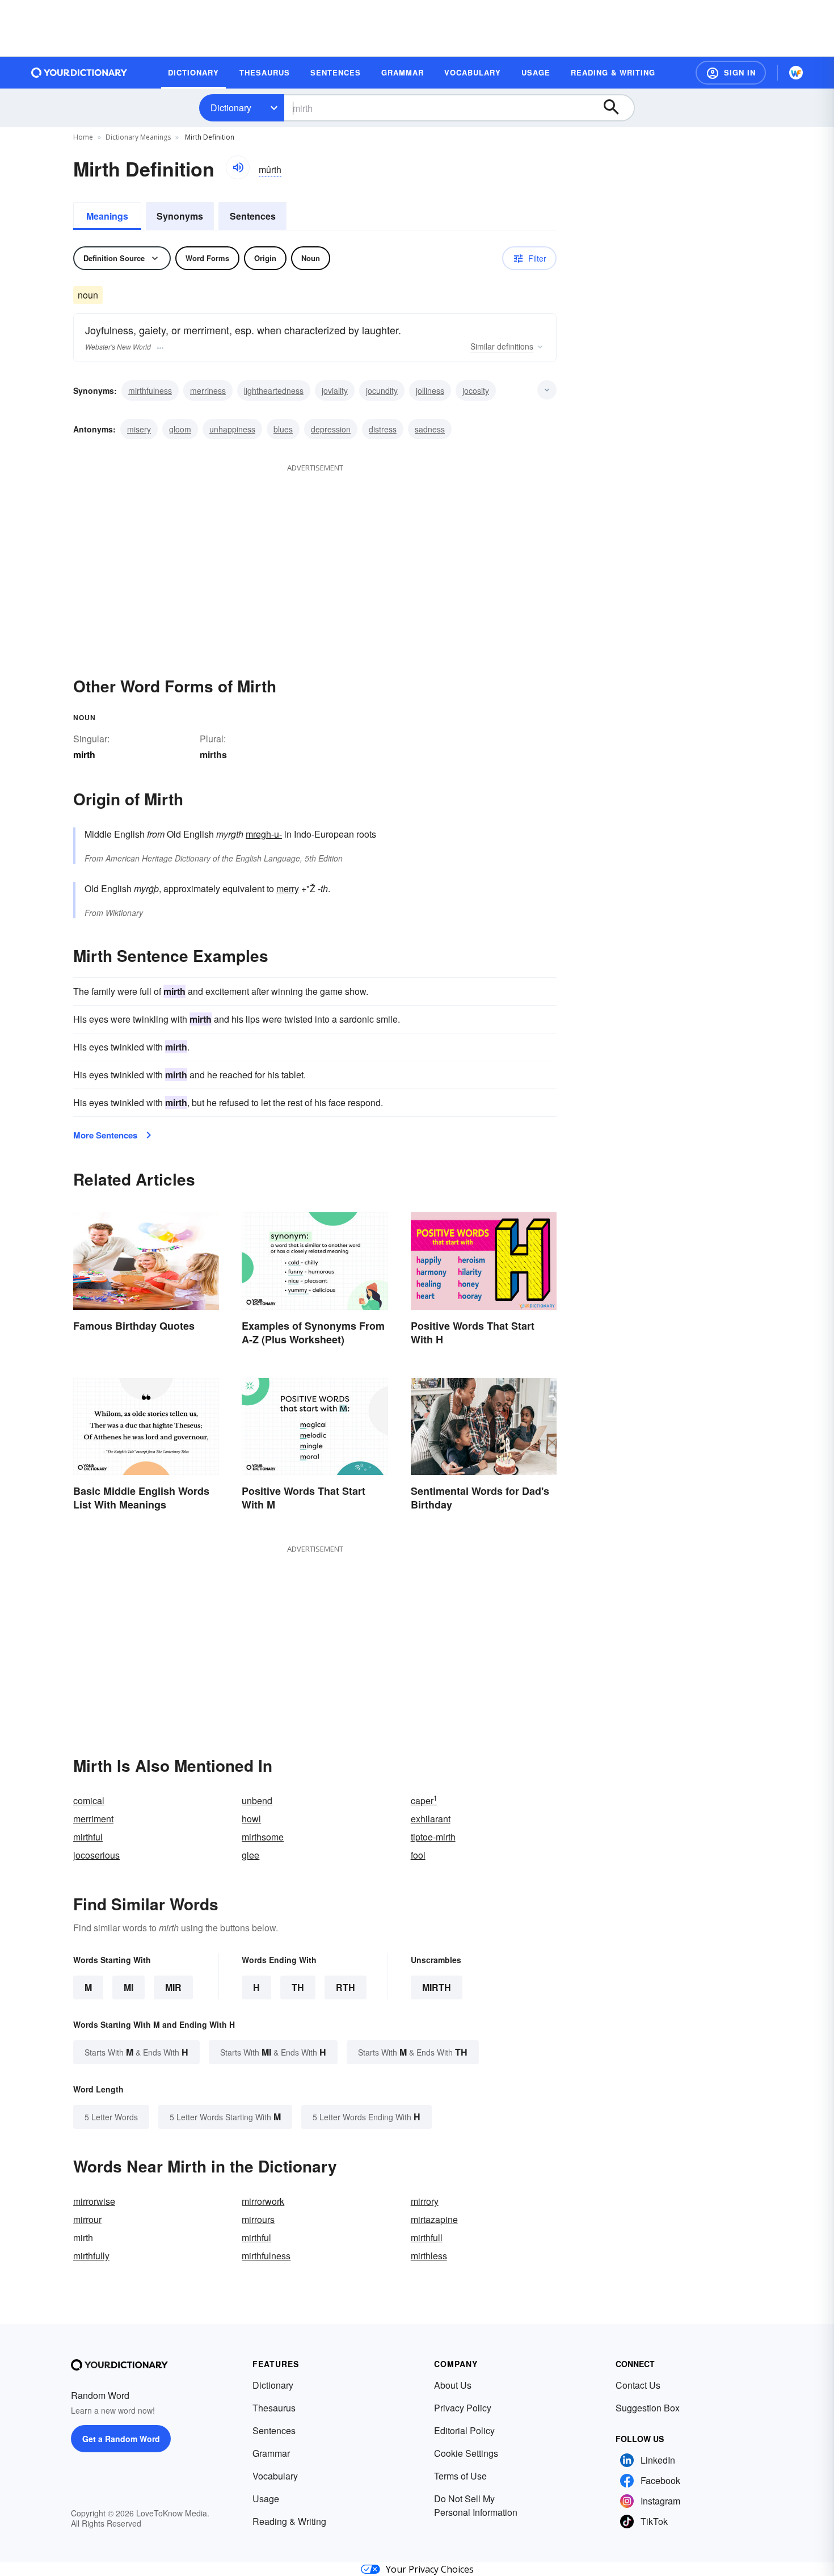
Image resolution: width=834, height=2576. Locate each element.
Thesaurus (274, 2408)
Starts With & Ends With (136, 2052)
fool (418, 1855)
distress (383, 429)
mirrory (425, 2201)
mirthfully (91, 2256)
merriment (93, 1819)
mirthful (88, 1837)
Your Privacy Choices (430, 2569)
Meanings (107, 216)
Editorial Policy (464, 2430)
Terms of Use (460, 2476)
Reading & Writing (289, 2521)
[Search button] (617, 108)
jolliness (430, 390)
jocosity (476, 390)
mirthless (429, 2256)
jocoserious (96, 1855)
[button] (731, 73)
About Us (453, 2385)
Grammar (271, 2453)
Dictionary (231, 108)
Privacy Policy (463, 2408)
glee (250, 1855)
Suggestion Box (648, 2408)
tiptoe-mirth (433, 1837)
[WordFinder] (796, 73)
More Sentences (105, 1135)
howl (251, 1819)
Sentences (253, 216)
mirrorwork (263, 2201)
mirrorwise (94, 2201)
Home (83, 137)
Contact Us (638, 2385)
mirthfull (427, 2237)
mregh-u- (264, 834)
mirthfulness (150, 390)
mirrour (87, 2219)
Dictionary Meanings (138, 137)
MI (129, 1987)
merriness (208, 390)
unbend (257, 1800)
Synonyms (180, 216)
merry (288, 888)
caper (424, 1800)
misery (139, 429)
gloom (180, 429)
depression (331, 429)
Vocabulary (275, 2476)
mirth (437, 1987)
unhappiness (232, 429)
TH (298, 1987)
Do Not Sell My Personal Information (476, 2505)
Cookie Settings (466, 2453)
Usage (266, 2499)
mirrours (258, 2219)
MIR (173, 1987)
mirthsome (263, 1837)
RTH (346, 1987)
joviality (335, 390)
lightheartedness (274, 390)
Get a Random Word (121, 2439)
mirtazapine (434, 2219)
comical (89, 1800)
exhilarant (431, 1819)
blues (283, 429)
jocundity (382, 390)
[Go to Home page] (79, 73)
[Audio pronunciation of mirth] (238, 167)
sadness (430, 429)
